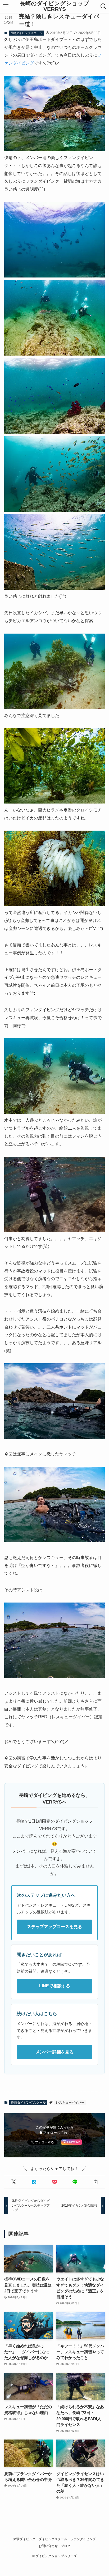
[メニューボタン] (6, 6)
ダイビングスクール (53, 2539)
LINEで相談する (55, 1986)
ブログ (66, 2546)
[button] (13, 2182)
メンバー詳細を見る (54, 2052)
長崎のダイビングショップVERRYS (54, 6)
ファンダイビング (83, 2539)
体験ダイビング (24, 2539)
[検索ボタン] (103, 6)
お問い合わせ (48, 2546)
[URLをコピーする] (95, 2182)
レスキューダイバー (70, 2103)
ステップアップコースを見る (54, 1927)
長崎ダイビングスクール (26, 33)
